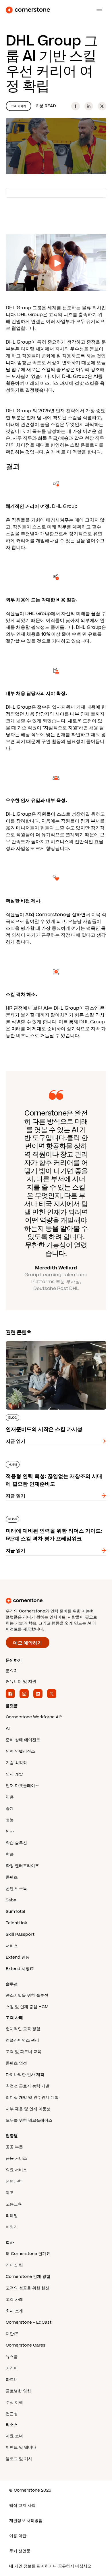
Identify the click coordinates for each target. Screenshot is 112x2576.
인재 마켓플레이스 (22, 1786)
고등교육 (14, 2204)
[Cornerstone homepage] (56, 1601)
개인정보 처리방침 (26, 2521)
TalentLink (16, 1923)
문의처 (12, 1671)
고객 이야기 (19, 106)
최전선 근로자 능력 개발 (28, 2086)
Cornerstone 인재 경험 (28, 2277)
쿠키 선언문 (20, 2551)
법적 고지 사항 (22, 2505)
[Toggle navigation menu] (97, 10)
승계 (10, 1809)
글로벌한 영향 (18, 2391)
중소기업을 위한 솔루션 (27, 1995)
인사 (10, 1831)
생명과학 (14, 2181)
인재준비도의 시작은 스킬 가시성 (40, 1340)
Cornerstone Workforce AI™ (34, 1717)
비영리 (12, 2227)
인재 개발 (14, 1774)
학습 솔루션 (16, 1843)
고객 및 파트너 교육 (24, 2052)
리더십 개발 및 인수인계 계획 (32, 2098)
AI (8, 1728)
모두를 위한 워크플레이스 (29, 2120)
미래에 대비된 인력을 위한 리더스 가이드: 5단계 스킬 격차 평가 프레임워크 (55, 1518)
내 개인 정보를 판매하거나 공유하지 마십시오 (50, 2566)
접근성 (12, 2414)
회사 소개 (14, 2311)
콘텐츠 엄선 (16, 2063)
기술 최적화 (16, 1763)
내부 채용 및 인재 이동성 (28, 2109)
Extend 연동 (18, 1957)
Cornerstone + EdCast (29, 2322)
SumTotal (16, 1912)
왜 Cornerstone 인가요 (28, 2254)
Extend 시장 (18, 1969)
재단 (10, 2334)
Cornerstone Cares (26, 2345)
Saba (11, 1900)
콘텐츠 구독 (16, 1889)
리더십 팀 (14, 2265)
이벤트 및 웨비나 (21, 2447)
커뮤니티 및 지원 (21, 1682)
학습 (10, 1854)
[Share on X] (102, 106)
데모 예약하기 (28, 1643)
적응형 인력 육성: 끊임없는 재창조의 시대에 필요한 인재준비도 (56, 1463)
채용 (10, 1797)
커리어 (12, 2368)
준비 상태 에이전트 (23, 1740)
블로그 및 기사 (19, 2459)
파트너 (12, 2380)
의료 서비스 (16, 2170)
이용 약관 (18, 2536)
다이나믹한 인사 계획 (25, 2075)
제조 (10, 2193)
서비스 (12, 1946)
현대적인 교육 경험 (23, 2029)
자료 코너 (14, 2436)
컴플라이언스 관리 (22, 2040)
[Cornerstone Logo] (28, 10)
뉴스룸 (12, 2357)
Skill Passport (20, 1934)
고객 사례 (14, 2299)
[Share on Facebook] (76, 106)
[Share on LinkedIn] (89, 106)
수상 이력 (14, 2402)
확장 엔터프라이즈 (22, 1866)
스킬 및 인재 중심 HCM (27, 2007)
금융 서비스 (16, 2158)
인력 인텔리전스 (20, 1751)
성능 (10, 1820)
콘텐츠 (12, 1877)
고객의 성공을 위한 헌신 (28, 2288)
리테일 (12, 2216)
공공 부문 (14, 2147)
